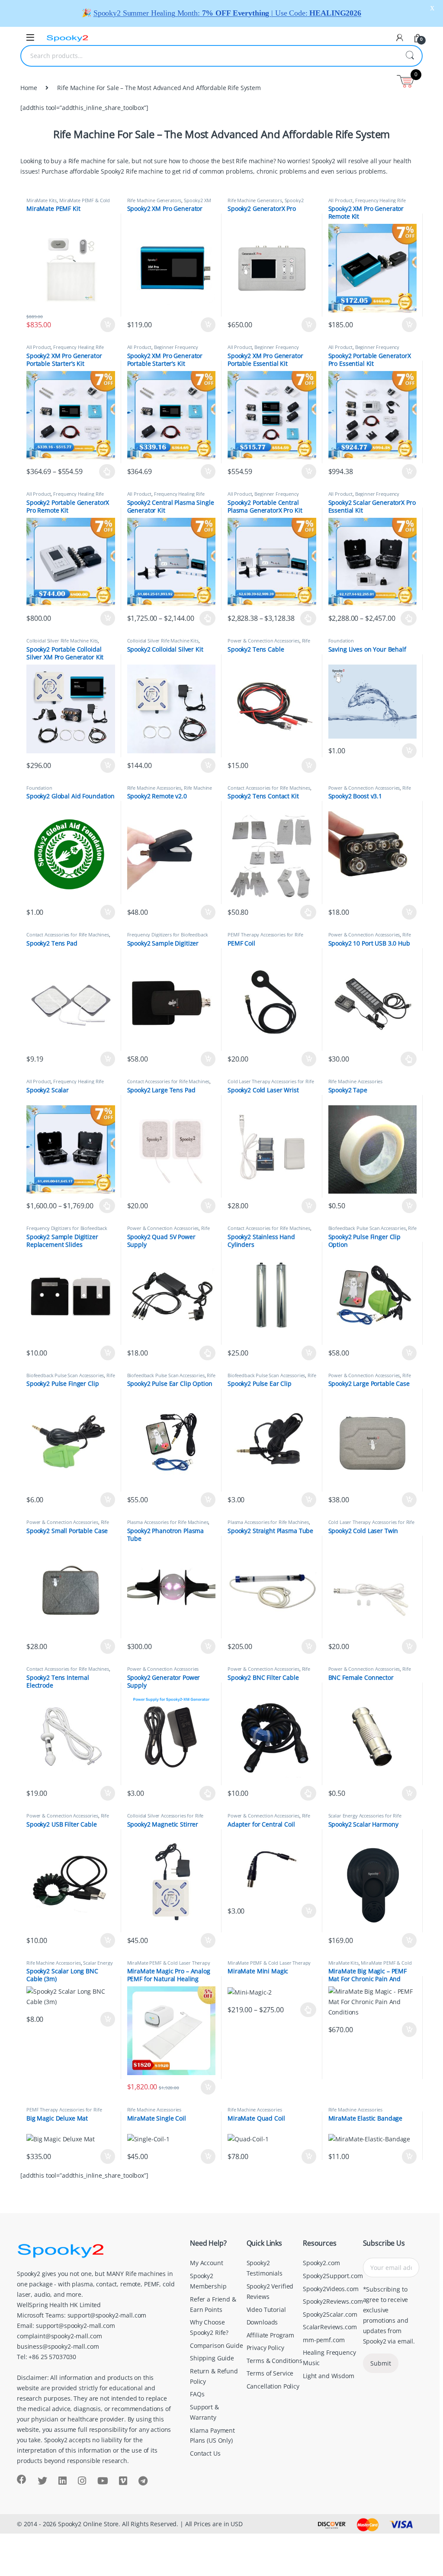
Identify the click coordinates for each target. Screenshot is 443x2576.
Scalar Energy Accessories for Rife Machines (365, 1818)
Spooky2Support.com (333, 2276)
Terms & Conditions (274, 2361)
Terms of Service (270, 2373)
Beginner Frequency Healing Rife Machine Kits (163, 350)
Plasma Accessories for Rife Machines (168, 1522)
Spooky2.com (321, 2263)
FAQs (197, 2394)
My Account (207, 2263)
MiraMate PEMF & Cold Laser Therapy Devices (68, 203)
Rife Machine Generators (154, 200)
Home (29, 88)
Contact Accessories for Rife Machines (269, 788)
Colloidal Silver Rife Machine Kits (62, 641)
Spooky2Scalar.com (330, 2314)
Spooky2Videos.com (331, 2289)
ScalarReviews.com (330, 2327)
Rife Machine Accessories (269, 643)
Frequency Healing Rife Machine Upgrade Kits (367, 203)
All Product (340, 200)
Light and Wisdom (329, 2376)
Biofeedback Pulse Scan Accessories (367, 1228)
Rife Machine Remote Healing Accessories (170, 790)
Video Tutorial (266, 2310)
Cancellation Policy (273, 2386)
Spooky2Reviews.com (333, 2301)
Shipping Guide (212, 2358)
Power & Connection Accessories (263, 641)
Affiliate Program (271, 2335)
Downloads (262, 2322)
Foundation (341, 641)
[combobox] (209, 56)
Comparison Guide (217, 2345)
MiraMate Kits (42, 200)
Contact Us (205, 2453)
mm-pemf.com (324, 2340)
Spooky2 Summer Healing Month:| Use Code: (227, 13)
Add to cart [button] (108, 325)
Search (410, 56)
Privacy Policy (265, 2348)
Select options (104, 471)
